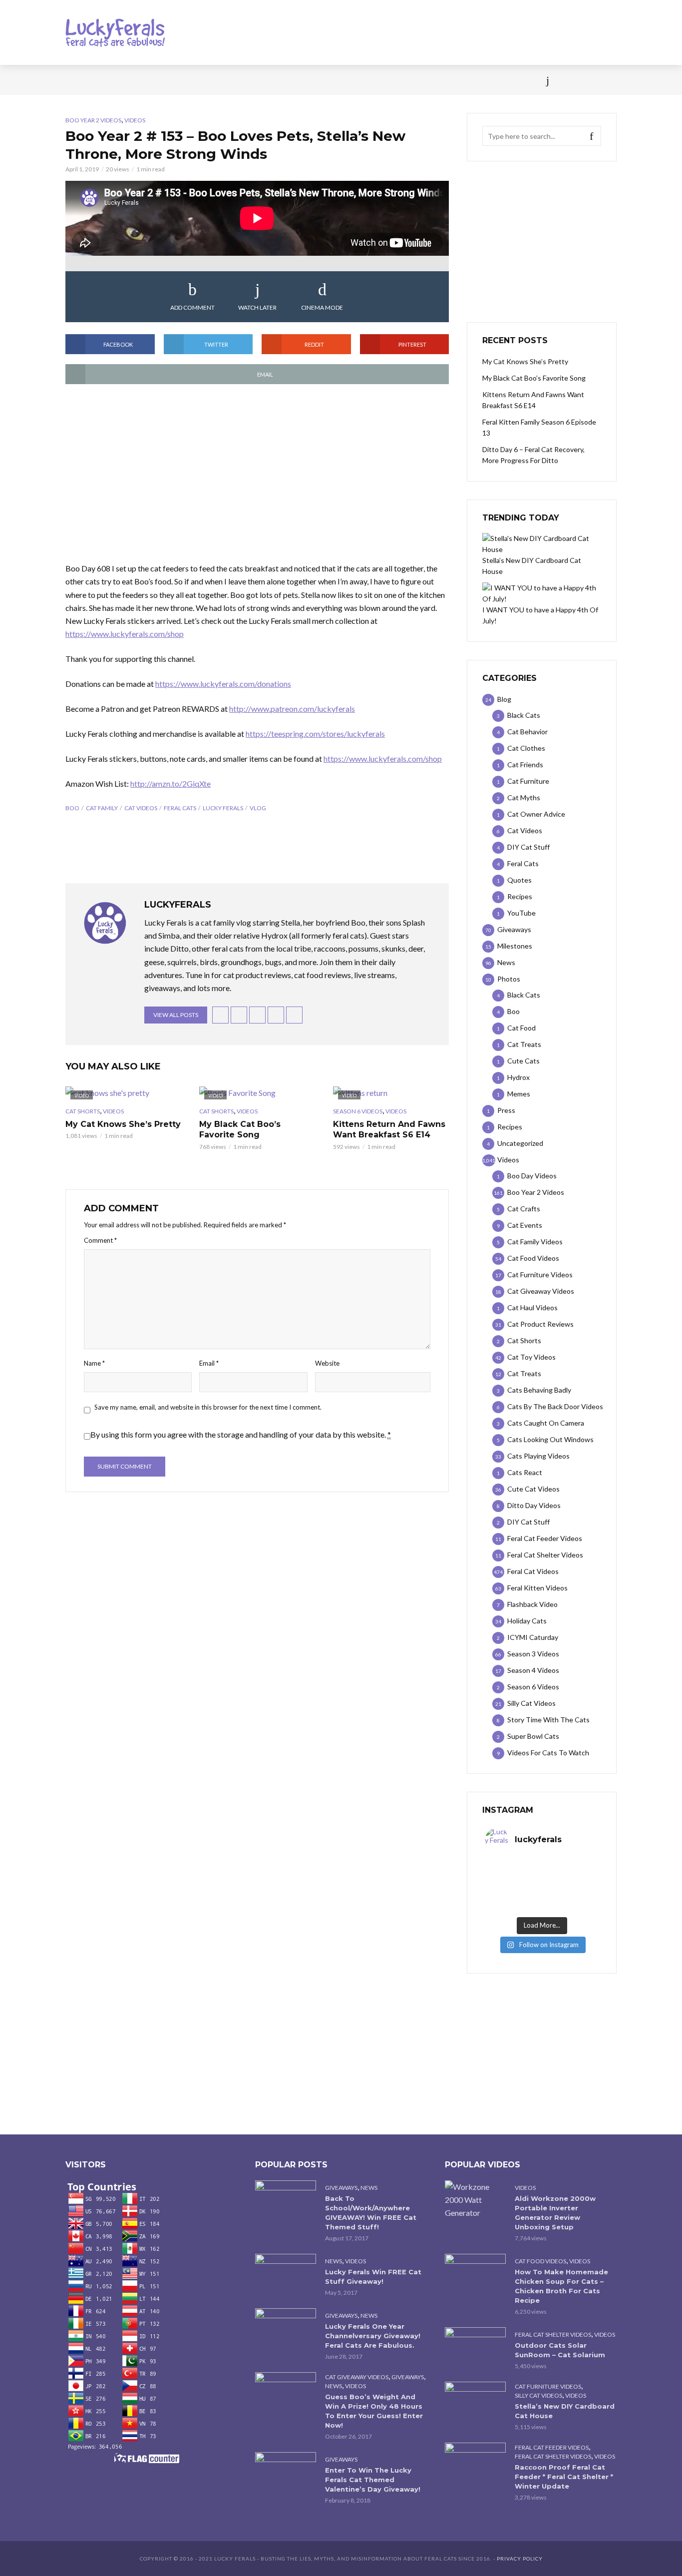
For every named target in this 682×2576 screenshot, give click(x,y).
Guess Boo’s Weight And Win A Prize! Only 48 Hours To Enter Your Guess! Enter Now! (374, 2411)
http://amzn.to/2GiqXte (170, 783)
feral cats (180, 808)
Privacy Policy (520, 2559)
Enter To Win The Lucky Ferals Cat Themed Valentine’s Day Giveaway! (373, 2480)
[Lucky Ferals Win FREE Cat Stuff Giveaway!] (286, 2274)
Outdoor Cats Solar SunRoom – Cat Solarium (560, 2350)
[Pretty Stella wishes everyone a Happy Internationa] (513, 1893)
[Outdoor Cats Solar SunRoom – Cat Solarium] (475, 2347)
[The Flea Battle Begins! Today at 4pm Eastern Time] (513, 1867)
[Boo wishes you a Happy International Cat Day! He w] (570, 1880)
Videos (184, 80)
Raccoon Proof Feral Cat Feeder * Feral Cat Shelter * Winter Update (564, 2477)
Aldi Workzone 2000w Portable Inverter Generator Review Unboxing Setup (555, 2213)
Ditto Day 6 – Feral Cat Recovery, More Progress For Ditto (533, 455)
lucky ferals (223, 808)
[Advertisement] (257, 474)
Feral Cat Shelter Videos (553, 2334)
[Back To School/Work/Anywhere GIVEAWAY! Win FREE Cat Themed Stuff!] (286, 2201)
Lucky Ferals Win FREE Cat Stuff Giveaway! (373, 2277)
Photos (226, 80)
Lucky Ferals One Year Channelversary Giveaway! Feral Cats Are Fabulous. (373, 2336)
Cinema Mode (322, 307)
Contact (364, 80)
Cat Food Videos (540, 2261)
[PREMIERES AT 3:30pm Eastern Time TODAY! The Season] (570, 1867)
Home (75, 80)
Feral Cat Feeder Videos (552, 2447)
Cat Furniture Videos (548, 2386)
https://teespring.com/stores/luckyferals (315, 734)
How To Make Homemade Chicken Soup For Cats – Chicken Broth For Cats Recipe (561, 2286)
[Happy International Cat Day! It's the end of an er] (513, 1906)
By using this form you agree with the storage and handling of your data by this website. (241, 1434)
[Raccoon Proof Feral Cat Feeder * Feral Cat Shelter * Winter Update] (475, 2463)
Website (327, 1363)
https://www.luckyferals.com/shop (125, 634)
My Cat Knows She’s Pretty (123, 1124)
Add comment (192, 307)
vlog (258, 808)
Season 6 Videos (358, 1111)
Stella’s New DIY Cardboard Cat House (565, 2411)
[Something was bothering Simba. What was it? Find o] (570, 1893)
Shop (323, 80)
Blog (146, 80)
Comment (100, 1240)
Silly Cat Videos (538, 2395)
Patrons (450, 80)
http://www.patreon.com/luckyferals (292, 709)
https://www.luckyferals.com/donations (223, 684)
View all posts (176, 1015)
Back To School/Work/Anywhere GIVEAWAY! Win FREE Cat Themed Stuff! (371, 2213)
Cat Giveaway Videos (357, 2377)
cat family (102, 808)
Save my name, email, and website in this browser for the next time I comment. (208, 1407)
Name (94, 1363)
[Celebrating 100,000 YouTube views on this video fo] (570, 1906)
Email (209, 1363)
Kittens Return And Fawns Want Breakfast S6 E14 (389, 1130)
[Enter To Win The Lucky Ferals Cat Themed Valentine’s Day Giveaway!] (286, 2472)
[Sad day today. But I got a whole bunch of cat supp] (513, 1880)
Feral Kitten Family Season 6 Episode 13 (539, 427)
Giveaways (341, 2188)
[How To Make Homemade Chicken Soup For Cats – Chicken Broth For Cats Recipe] (475, 2274)
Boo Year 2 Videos (93, 120)
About (407, 80)
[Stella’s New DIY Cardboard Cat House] (475, 2402)
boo (72, 808)
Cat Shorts (83, 1111)
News (111, 80)
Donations (277, 80)
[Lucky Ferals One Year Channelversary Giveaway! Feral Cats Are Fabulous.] (286, 2328)
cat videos (141, 808)
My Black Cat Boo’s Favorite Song (240, 1130)
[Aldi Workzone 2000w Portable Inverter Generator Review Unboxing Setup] (475, 2200)
